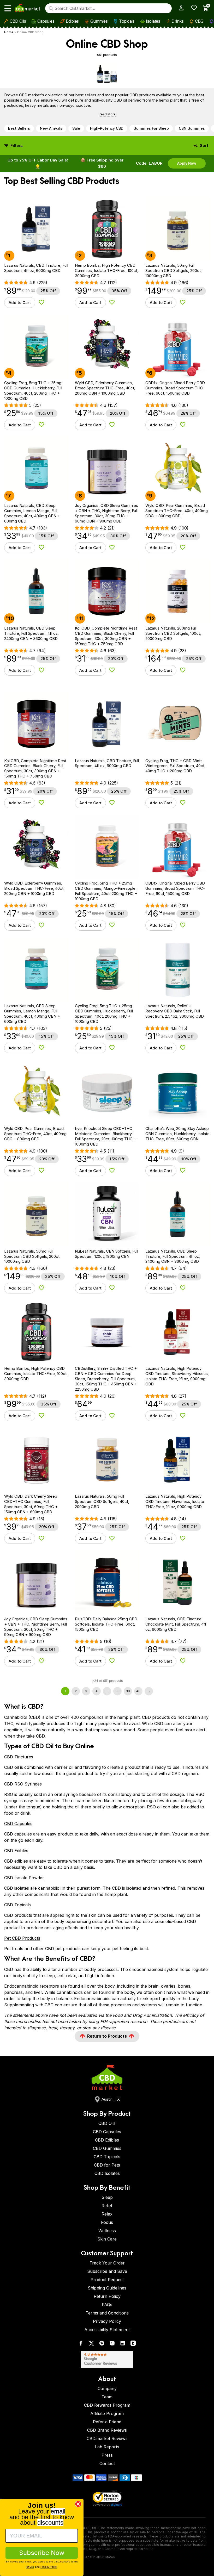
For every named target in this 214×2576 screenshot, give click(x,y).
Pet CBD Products (22, 1938)
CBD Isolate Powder (24, 1878)
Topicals (127, 21)
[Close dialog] (78, 2504)
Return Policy (107, 2296)
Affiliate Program (107, 2413)
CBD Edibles (16, 1851)
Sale (76, 128)
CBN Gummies (192, 128)
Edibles (72, 21)
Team (107, 2397)
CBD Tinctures (19, 1757)
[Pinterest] (102, 2344)
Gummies (99, 21)
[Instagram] (112, 2344)
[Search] (51, 8)
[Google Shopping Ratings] (107, 2359)
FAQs (107, 2305)
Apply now (187, 163)
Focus (107, 2222)
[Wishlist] (192, 8)
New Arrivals (51, 128)
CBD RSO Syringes (23, 1784)
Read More (107, 114)
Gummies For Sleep (151, 128)
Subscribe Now (42, 2553)
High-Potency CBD (107, 128)
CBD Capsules (18, 1824)
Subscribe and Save (107, 2271)
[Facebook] (81, 2344)
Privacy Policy (107, 2321)
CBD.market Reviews (107, 2438)
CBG (199, 21)
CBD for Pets (107, 2165)
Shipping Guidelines (107, 2288)
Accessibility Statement (107, 2330)
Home (9, 32)
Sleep (107, 2197)
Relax (107, 2214)
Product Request (107, 2280)
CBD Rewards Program (107, 2405)
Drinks (177, 21)
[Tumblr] (133, 2344)
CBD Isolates (107, 2173)
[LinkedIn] (123, 2344)
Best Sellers (19, 128)
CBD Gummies (107, 2148)
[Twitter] (91, 2344)
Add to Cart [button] (20, 303)
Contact (107, 2463)
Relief (107, 2206)
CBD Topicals (17, 1905)
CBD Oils (18, 21)
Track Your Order (107, 2263)
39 (128, 1691)
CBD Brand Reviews (107, 2430)
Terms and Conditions (107, 2313)
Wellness (107, 2231)
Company (107, 2388)
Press (107, 2455)
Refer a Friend (107, 2422)
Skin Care (107, 2239)
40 (138, 1691)
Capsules (46, 21)
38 (117, 1691)
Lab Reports (107, 2447)
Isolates (153, 21)
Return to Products (107, 2036)
